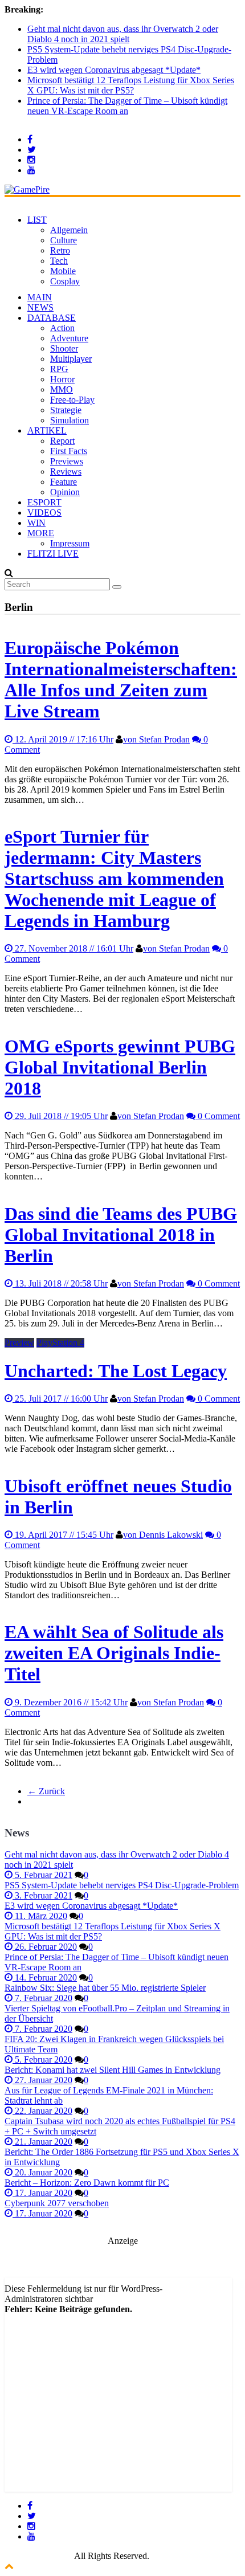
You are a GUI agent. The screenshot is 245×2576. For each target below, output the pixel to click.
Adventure (69, 338)
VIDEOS (44, 513)
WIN (36, 523)
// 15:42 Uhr (71, 1702)
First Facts (69, 451)
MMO (62, 389)
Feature (64, 482)
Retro (60, 250)
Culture (64, 240)
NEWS (40, 307)
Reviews (66, 471)
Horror (62, 379)
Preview (19, 1343)
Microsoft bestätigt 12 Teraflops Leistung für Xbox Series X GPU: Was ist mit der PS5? (131, 85)
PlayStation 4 (60, 1343)
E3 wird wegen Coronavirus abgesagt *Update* (114, 70)
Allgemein (69, 230)
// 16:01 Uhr (74, 948)
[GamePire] (27, 189)
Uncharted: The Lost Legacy (116, 1371)
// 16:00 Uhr (61, 1399)
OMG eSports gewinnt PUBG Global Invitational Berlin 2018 (120, 1067)
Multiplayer (71, 359)
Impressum (70, 543)
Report (62, 441)
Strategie (66, 410)
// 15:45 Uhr (64, 1535)
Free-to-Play (72, 400)
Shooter (64, 348)
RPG (59, 369)
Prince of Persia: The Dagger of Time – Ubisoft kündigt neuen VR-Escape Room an (127, 106)
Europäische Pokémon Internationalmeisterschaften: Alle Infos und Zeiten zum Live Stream (121, 679)
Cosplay (65, 281)
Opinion (65, 492)
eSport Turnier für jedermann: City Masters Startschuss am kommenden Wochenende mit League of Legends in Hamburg (114, 879)
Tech (59, 261)
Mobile (63, 271)
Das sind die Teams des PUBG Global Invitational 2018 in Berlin (121, 1235)
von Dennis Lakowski (163, 1535)
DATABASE (52, 318)
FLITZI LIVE (53, 554)
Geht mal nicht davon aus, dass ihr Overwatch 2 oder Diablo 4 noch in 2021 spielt (123, 34)
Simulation (70, 420)
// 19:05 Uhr (61, 1116)
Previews (67, 461)
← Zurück (46, 1791)
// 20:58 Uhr (61, 1283)
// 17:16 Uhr (64, 739)
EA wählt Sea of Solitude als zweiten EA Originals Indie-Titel (114, 1653)
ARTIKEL (47, 430)
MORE (41, 533)
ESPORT (44, 502)
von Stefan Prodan (156, 739)
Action (62, 328)
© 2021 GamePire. (38, 2556)
